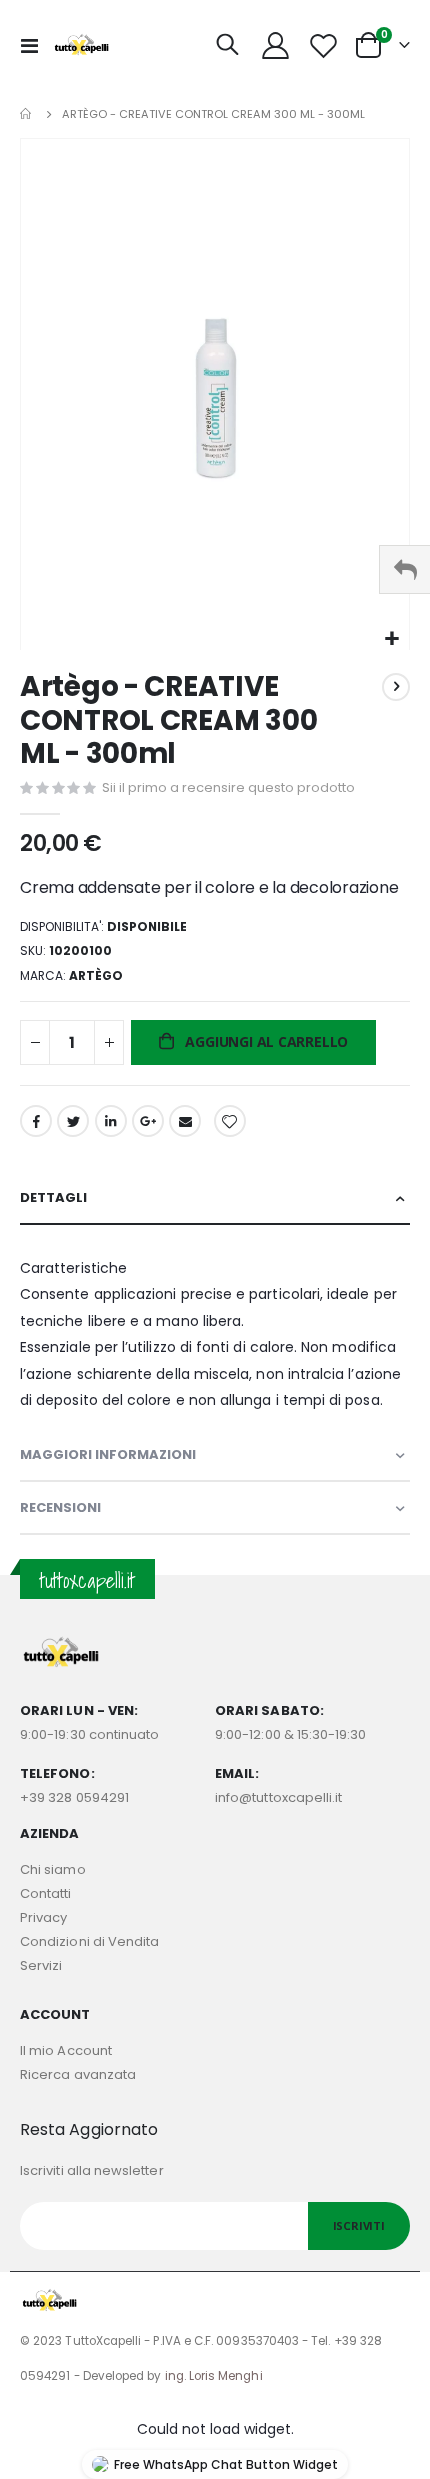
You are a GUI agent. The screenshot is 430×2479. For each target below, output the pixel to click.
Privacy (43, 1917)
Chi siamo (53, 1869)
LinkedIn (111, 1121)
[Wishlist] (323, 45)
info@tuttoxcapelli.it (278, 1797)
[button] (391, 639)
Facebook (36, 1121)
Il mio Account (66, 2050)
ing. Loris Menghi (214, 2376)
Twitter (73, 1121)
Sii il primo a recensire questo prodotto (228, 787)
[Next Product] (396, 687)
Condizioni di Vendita (89, 1941)
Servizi (41, 1965)
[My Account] (276, 45)
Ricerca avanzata (78, 2074)
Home (27, 114)
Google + (148, 1121)
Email (185, 1121)
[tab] (215, 1198)
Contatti (46, 1893)
